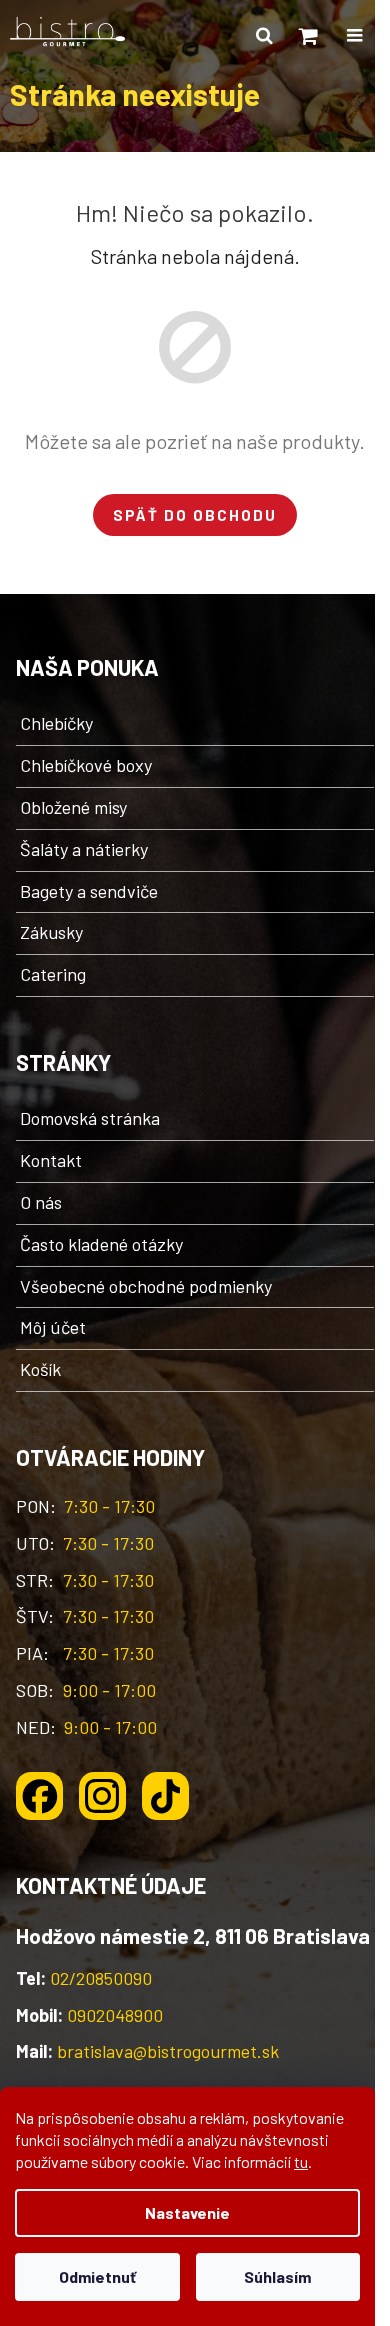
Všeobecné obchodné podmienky (146, 1286)
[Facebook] (39, 1796)
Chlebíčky (56, 723)
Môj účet (53, 1327)
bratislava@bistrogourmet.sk (168, 2051)
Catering (53, 974)
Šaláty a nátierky (84, 849)
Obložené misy (73, 807)
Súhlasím (277, 2276)
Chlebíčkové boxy (86, 765)
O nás (41, 1202)
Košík (40, 1369)
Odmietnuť (97, 2276)
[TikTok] (165, 1796)
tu (301, 2161)
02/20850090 (101, 1978)
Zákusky (51, 932)
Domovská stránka (90, 1118)
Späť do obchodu (195, 515)
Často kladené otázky (101, 1244)
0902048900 (115, 2015)
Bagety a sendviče (89, 891)
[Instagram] (102, 1796)
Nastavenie (187, 2212)
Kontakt (51, 1160)
